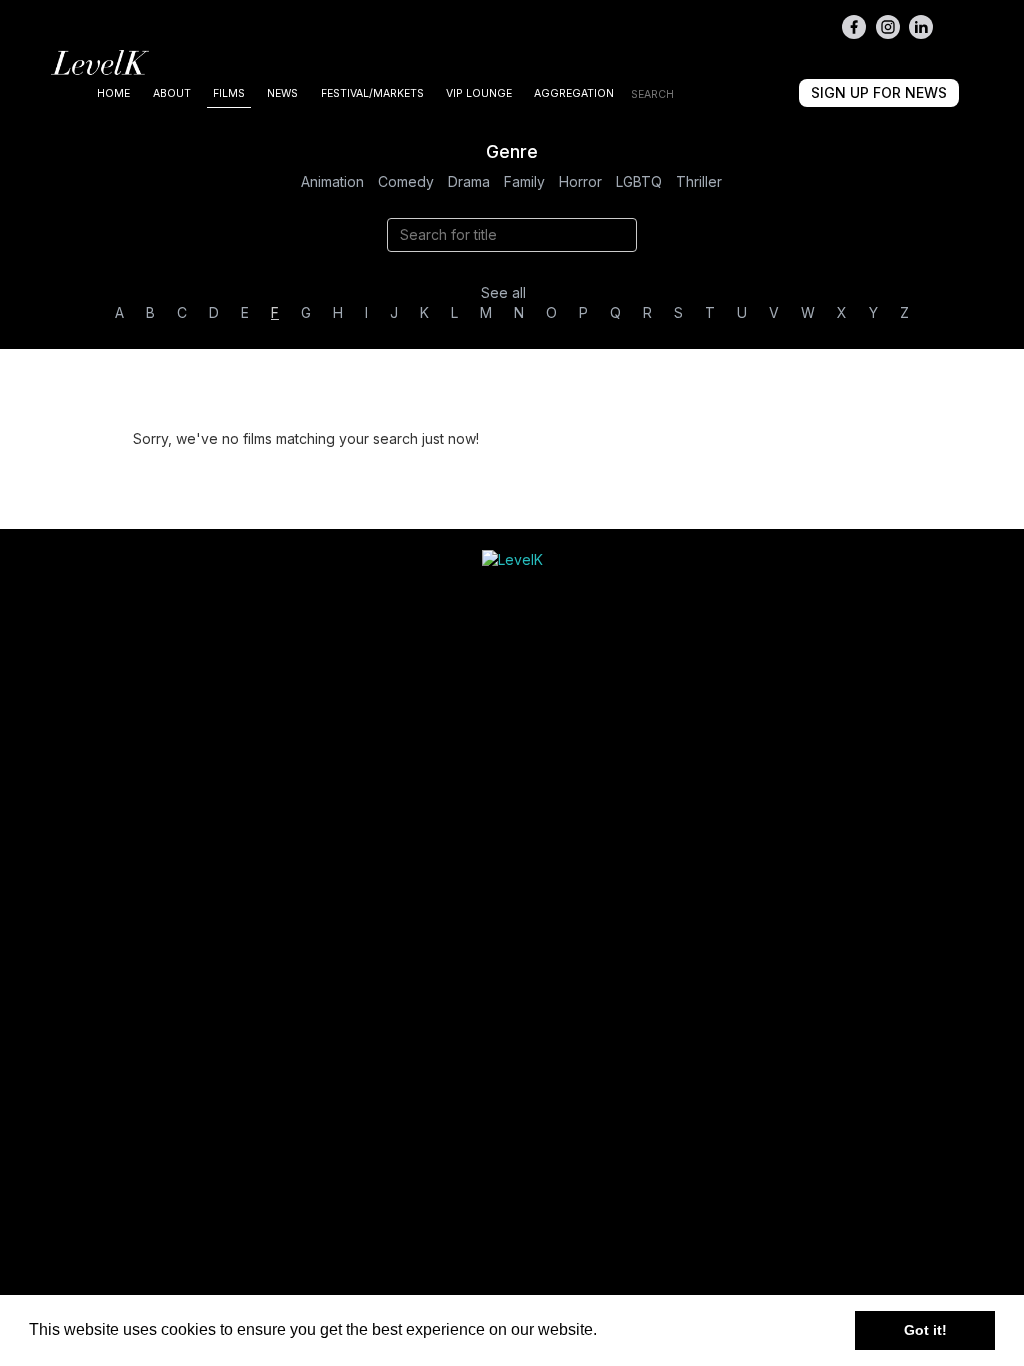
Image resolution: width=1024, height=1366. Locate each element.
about (172, 93)
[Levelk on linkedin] (921, 27)
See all (503, 292)
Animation (332, 181)
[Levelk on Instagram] (888, 27)
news (282, 93)
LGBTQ (639, 181)
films (229, 93)
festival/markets (372, 93)
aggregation (574, 93)
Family (524, 181)
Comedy (406, 181)
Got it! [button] (925, 1330)
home (113, 93)
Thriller (699, 181)
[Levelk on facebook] (854, 27)
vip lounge (479, 93)
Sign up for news (879, 92)
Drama (469, 181)
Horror (580, 181)
